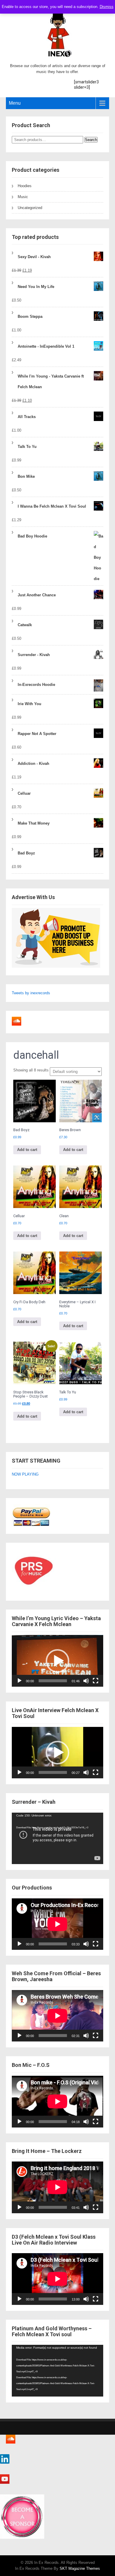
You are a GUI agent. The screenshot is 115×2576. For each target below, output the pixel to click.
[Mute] (86, 1681)
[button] (57, 1661)
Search (91, 140)
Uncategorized (30, 208)
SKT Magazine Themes (80, 2568)
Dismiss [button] (107, 7)
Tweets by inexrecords (31, 993)
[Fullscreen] (96, 1681)
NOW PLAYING (25, 1474)
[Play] (19, 1681)
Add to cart (27, 1150)
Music (23, 197)
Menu (15, 103)
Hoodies (25, 186)
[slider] (53, 1681)
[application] (57, 1661)
